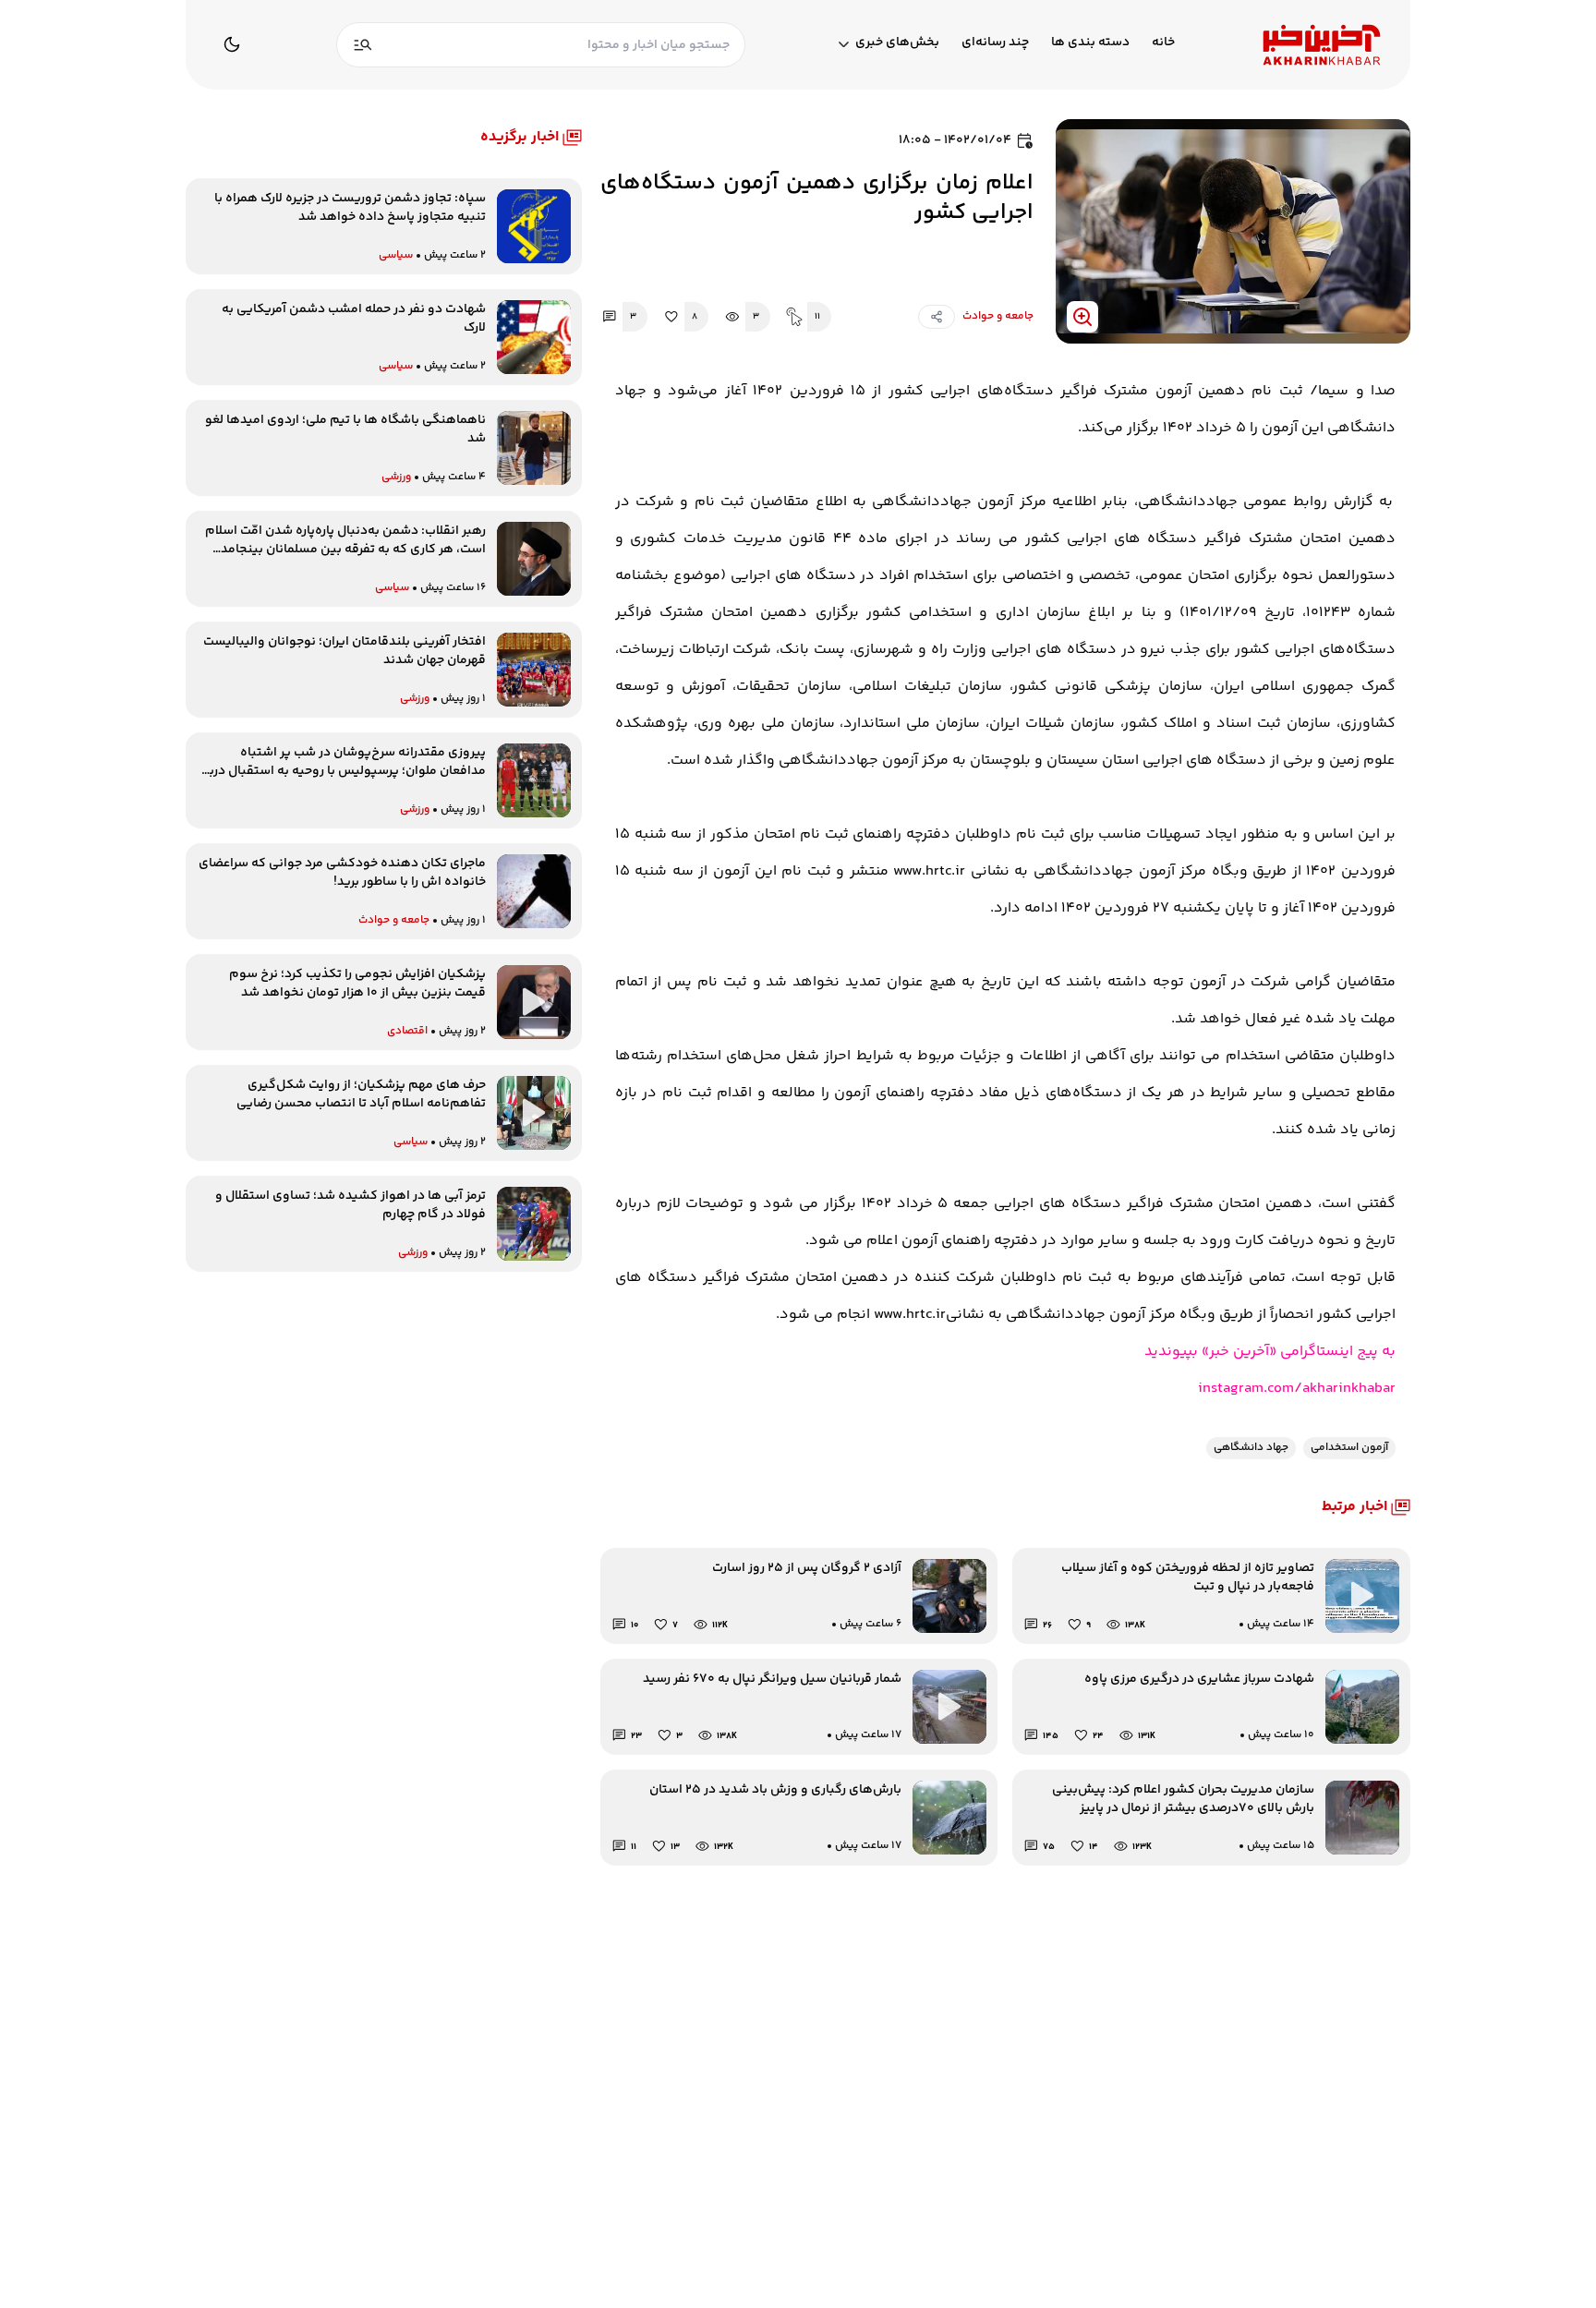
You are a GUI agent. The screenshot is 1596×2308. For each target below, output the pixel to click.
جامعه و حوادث (998, 316)
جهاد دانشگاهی (1251, 1448)
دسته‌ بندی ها (1090, 43)
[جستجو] (363, 45)
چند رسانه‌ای (995, 43)
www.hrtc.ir (910, 1315)
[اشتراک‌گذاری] (937, 317)
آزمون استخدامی (1349, 1448)
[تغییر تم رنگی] (232, 44)
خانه (1163, 43)
